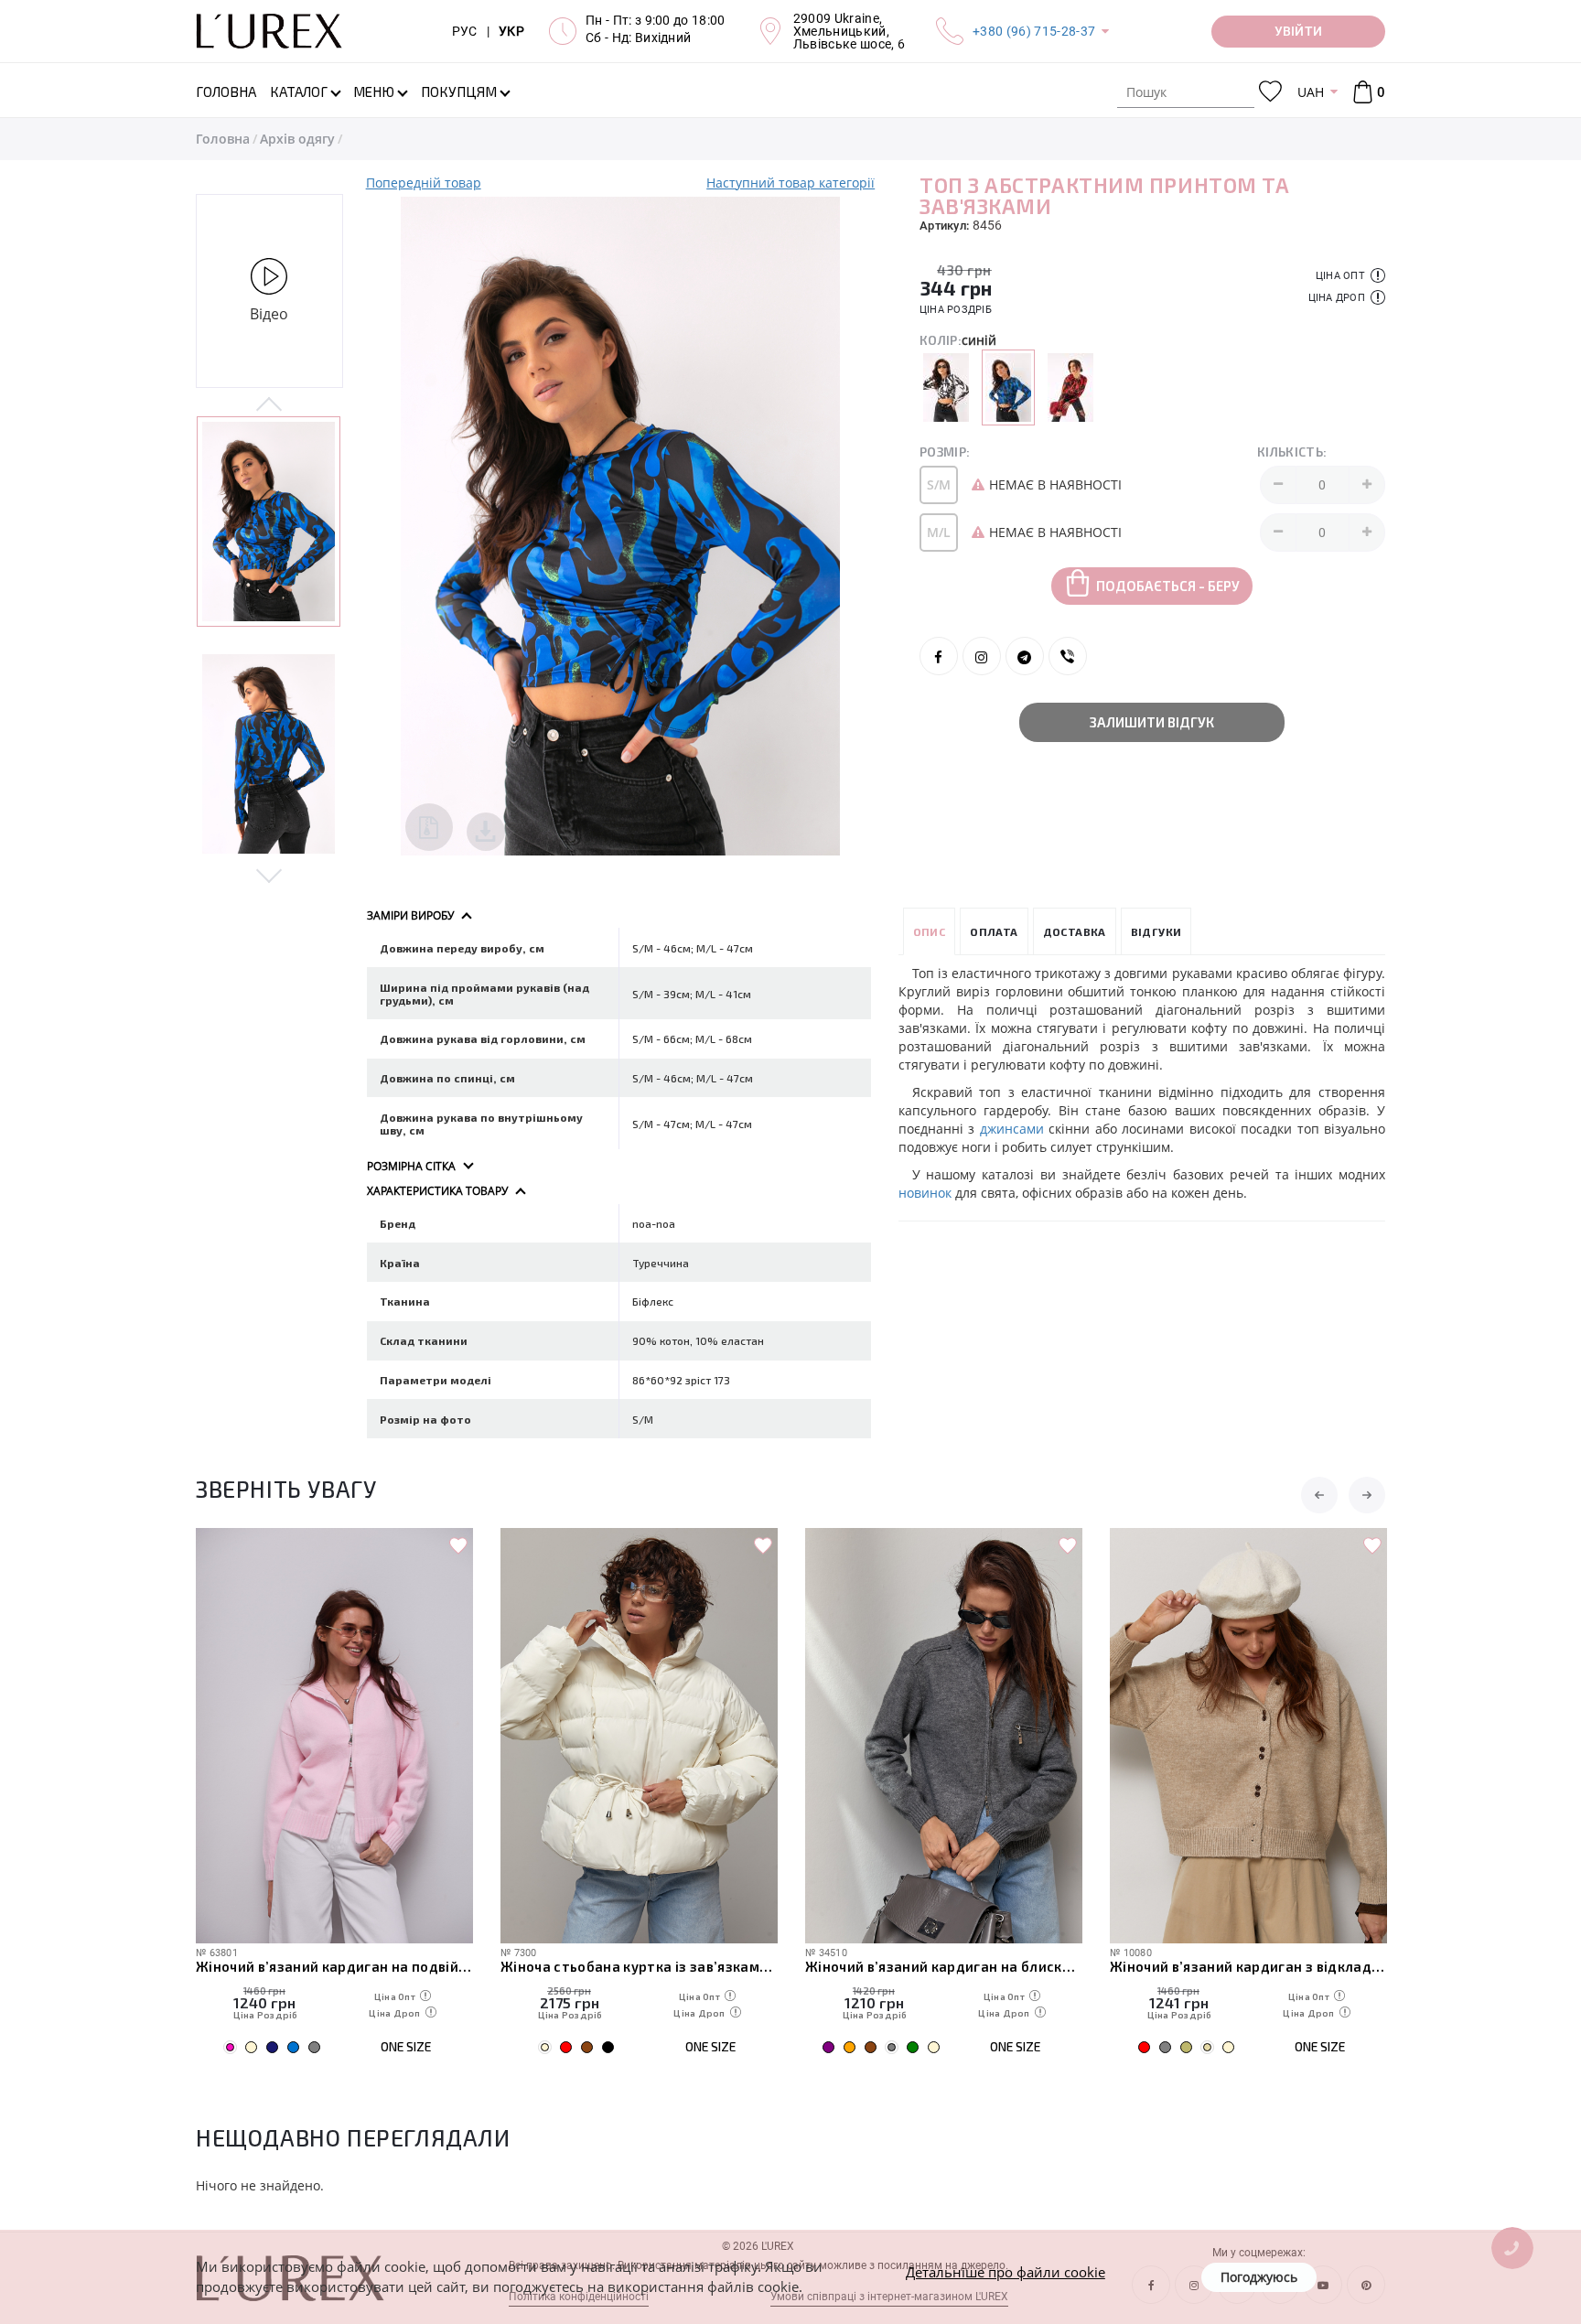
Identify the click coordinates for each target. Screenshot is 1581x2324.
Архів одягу (297, 139)
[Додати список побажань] (458, 1546)
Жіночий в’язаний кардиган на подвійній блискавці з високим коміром (334, 1966)
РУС (465, 31)
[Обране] (1270, 92)
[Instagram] (982, 656)
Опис (930, 931)
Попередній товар (424, 183)
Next (269, 875)
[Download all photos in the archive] (429, 827)
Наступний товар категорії (790, 183)
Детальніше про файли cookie (1006, 2272)
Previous (269, 405)
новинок (925, 1193)
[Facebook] (939, 656)
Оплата (994, 931)
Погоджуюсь (1259, 2277)
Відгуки (1156, 931)
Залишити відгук (1152, 722)
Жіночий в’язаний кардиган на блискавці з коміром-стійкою (944, 1966)
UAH (1311, 92)
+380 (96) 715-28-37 (1034, 31)
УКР (511, 31)
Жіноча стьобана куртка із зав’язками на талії (639, 1966)
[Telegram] (1025, 656)
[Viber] (1068, 656)
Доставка (1075, 931)
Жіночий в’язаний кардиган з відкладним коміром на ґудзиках (1248, 1966)
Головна (223, 139)
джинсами (1012, 1129)
